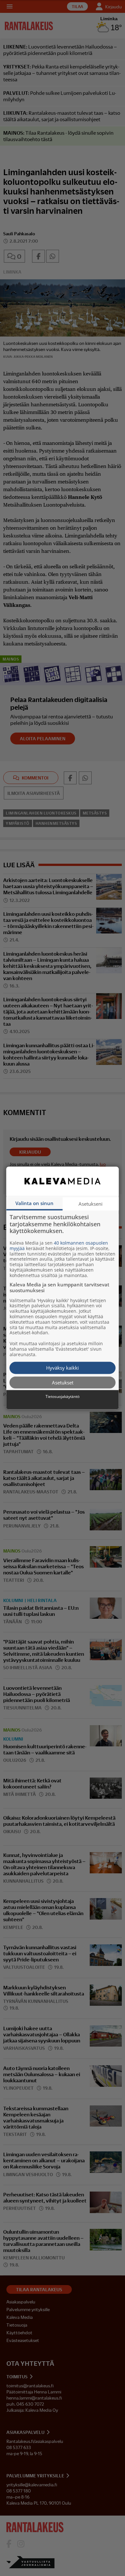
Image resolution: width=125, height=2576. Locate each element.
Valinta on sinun (34, 1203)
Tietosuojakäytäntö (63, 1397)
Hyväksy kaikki (63, 1368)
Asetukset (63, 1382)
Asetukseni (91, 1204)
